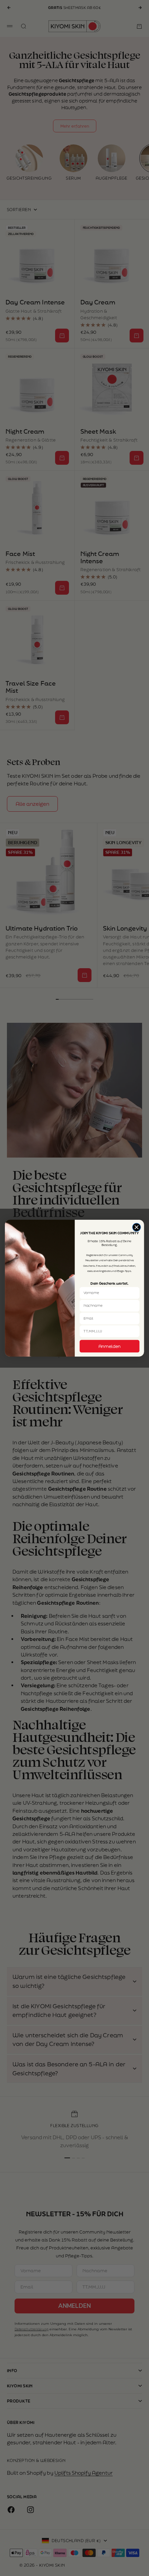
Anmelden (110, 1346)
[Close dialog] (137, 1227)
